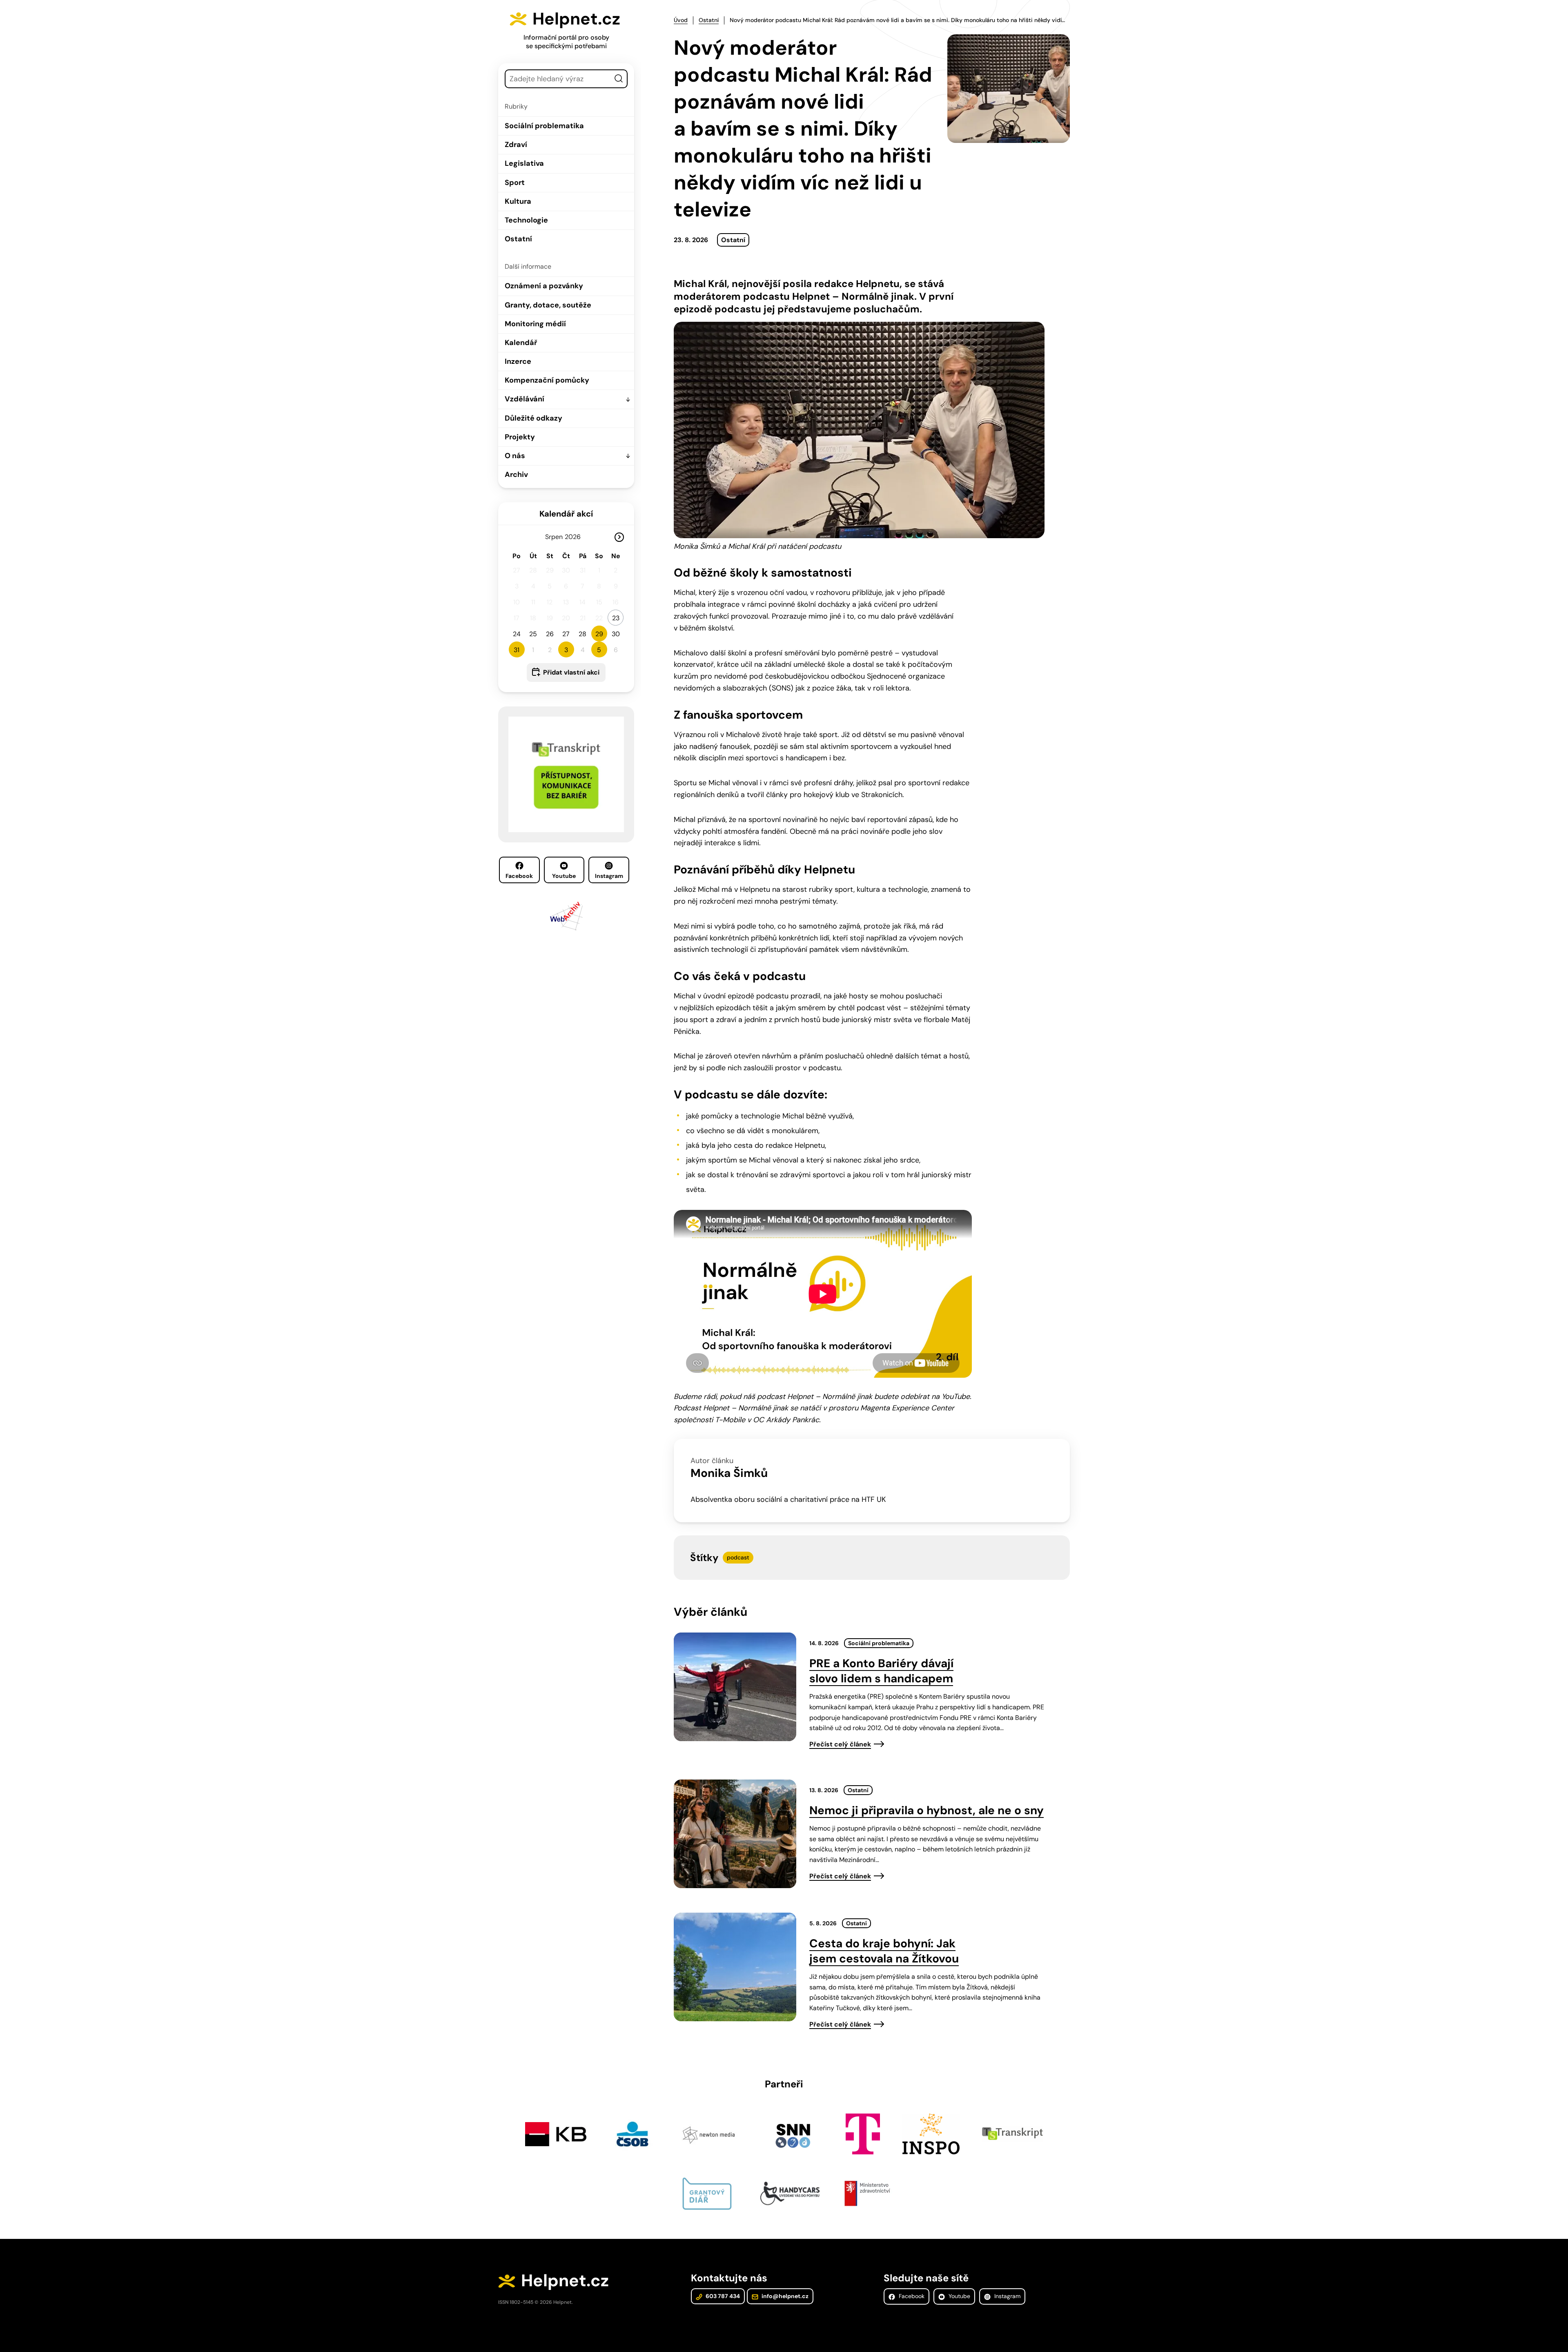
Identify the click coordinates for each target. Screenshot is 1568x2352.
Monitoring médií (535, 324)
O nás (515, 456)
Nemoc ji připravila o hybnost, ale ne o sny (927, 1810)
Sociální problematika (544, 126)
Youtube (564, 876)
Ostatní (518, 239)
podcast (738, 1557)
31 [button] (517, 650)
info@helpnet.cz (784, 2296)
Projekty (520, 437)
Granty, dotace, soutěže (548, 305)
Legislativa (524, 163)
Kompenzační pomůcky (547, 380)
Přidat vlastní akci (571, 672)
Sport (515, 183)
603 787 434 (722, 2296)
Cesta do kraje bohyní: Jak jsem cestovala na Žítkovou (884, 1951)
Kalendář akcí (566, 514)
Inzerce (518, 361)
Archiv (516, 474)
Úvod (681, 20)
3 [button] (566, 650)
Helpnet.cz (576, 19)
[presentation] (735, 1687)
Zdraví (516, 145)
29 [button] (599, 634)
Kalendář (521, 343)
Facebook (519, 876)
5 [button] (599, 650)
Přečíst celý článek (840, 1744)
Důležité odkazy (533, 418)
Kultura (518, 201)
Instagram (609, 876)
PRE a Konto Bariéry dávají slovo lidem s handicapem (881, 1671)
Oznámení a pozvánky (544, 286)
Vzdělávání (525, 399)
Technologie (526, 220)
